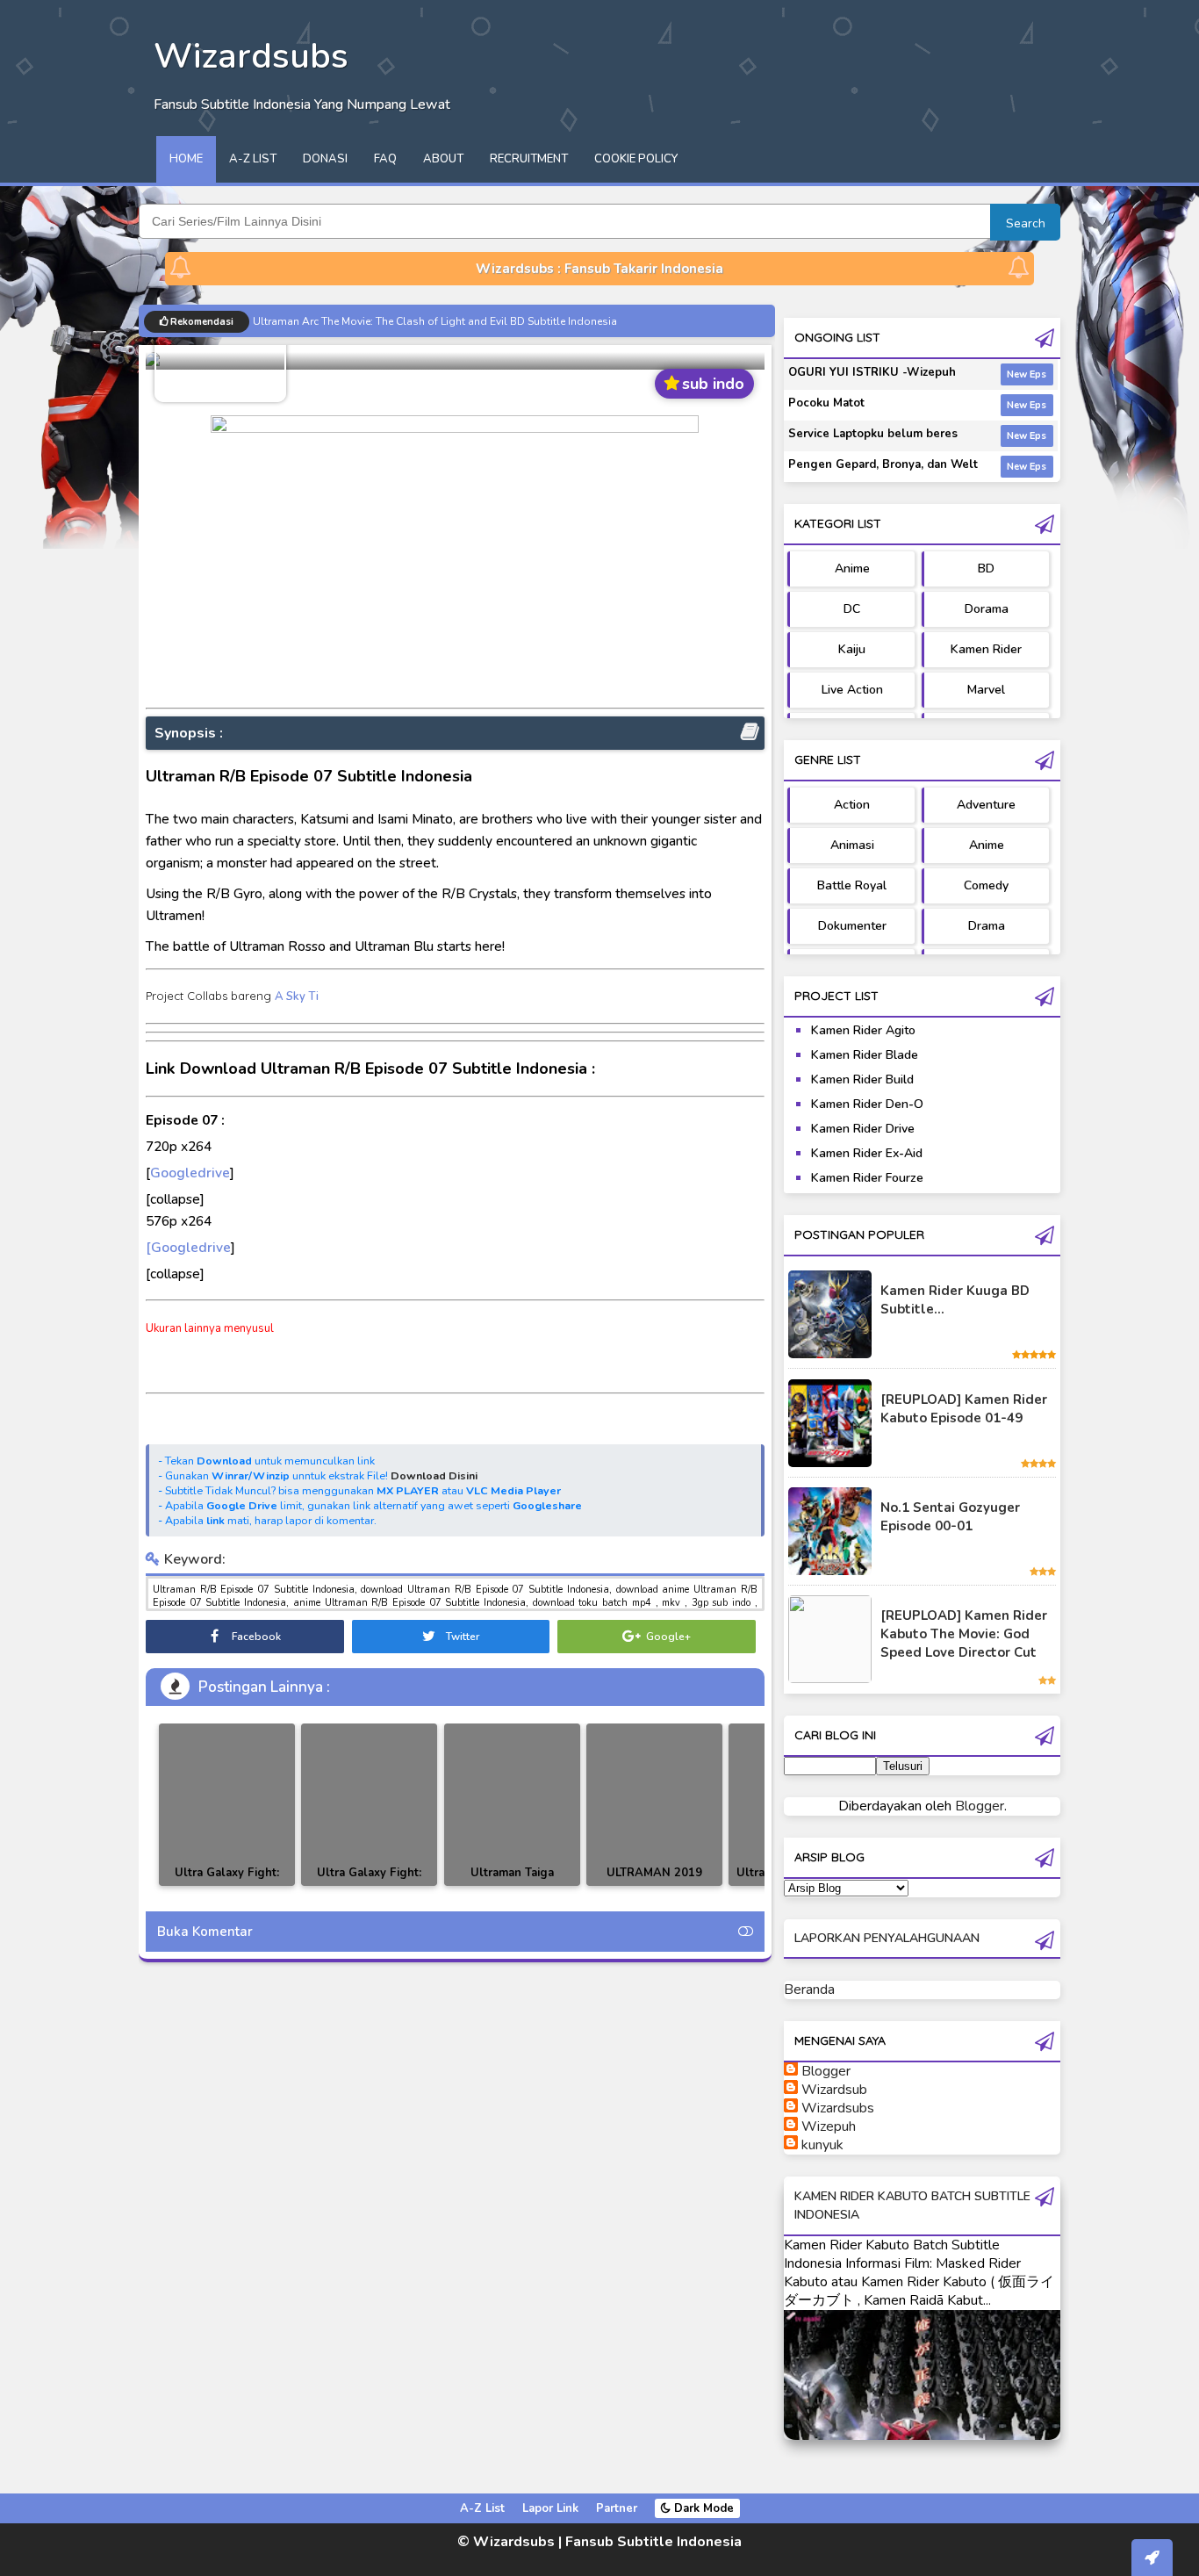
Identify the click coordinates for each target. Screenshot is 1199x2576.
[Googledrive (188, 1247)
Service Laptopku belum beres (873, 434)
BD (986, 568)
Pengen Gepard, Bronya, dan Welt (883, 464)
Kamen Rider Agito (863, 1030)
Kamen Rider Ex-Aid (867, 1153)
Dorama (987, 609)
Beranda (809, 1990)
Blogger (980, 1806)
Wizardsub (834, 2090)
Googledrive (190, 1173)
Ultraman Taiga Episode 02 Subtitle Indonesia (512, 1885)
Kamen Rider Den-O (867, 1104)
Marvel (986, 690)
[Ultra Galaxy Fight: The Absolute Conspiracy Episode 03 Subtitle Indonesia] (227, 1805)
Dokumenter (852, 926)
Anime (852, 568)
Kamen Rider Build (862, 1079)
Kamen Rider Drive (863, 1129)
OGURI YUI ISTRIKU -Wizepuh (872, 372)
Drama (987, 926)
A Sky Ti (297, 997)
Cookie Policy (636, 159)
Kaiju (852, 649)
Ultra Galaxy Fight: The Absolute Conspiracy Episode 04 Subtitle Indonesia (369, 1885)
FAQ (385, 159)
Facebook (255, 1637)
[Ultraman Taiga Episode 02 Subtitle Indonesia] (512, 1805)
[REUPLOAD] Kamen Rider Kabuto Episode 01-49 (964, 1409)
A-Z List (253, 159)
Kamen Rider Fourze (867, 1178)
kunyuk (822, 2145)
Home (186, 159)
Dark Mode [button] (702, 2508)
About (443, 159)
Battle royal (852, 885)
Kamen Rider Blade (865, 1055)
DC (852, 609)
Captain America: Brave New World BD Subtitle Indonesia (394, 321)
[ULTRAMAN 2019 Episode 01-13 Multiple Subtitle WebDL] (654, 1805)
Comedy (986, 885)
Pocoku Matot (826, 403)
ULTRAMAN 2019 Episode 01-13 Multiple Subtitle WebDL (654, 1885)
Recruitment (529, 159)
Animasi (852, 845)
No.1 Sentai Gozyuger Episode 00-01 (950, 1517)
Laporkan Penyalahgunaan (887, 1938)
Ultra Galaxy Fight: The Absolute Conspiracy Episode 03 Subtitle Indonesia (227, 1885)
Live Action (852, 690)
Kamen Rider (986, 649)
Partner (617, 2508)
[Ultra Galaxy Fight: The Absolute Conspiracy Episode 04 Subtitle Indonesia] (369, 1805)
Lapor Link (550, 2508)
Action (852, 805)
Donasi (325, 159)
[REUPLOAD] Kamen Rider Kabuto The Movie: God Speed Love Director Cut (964, 1634)
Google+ (667, 1637)
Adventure (986, 805)
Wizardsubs (838, 2108)
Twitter (461, 1637)
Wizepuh (829, 2126)
